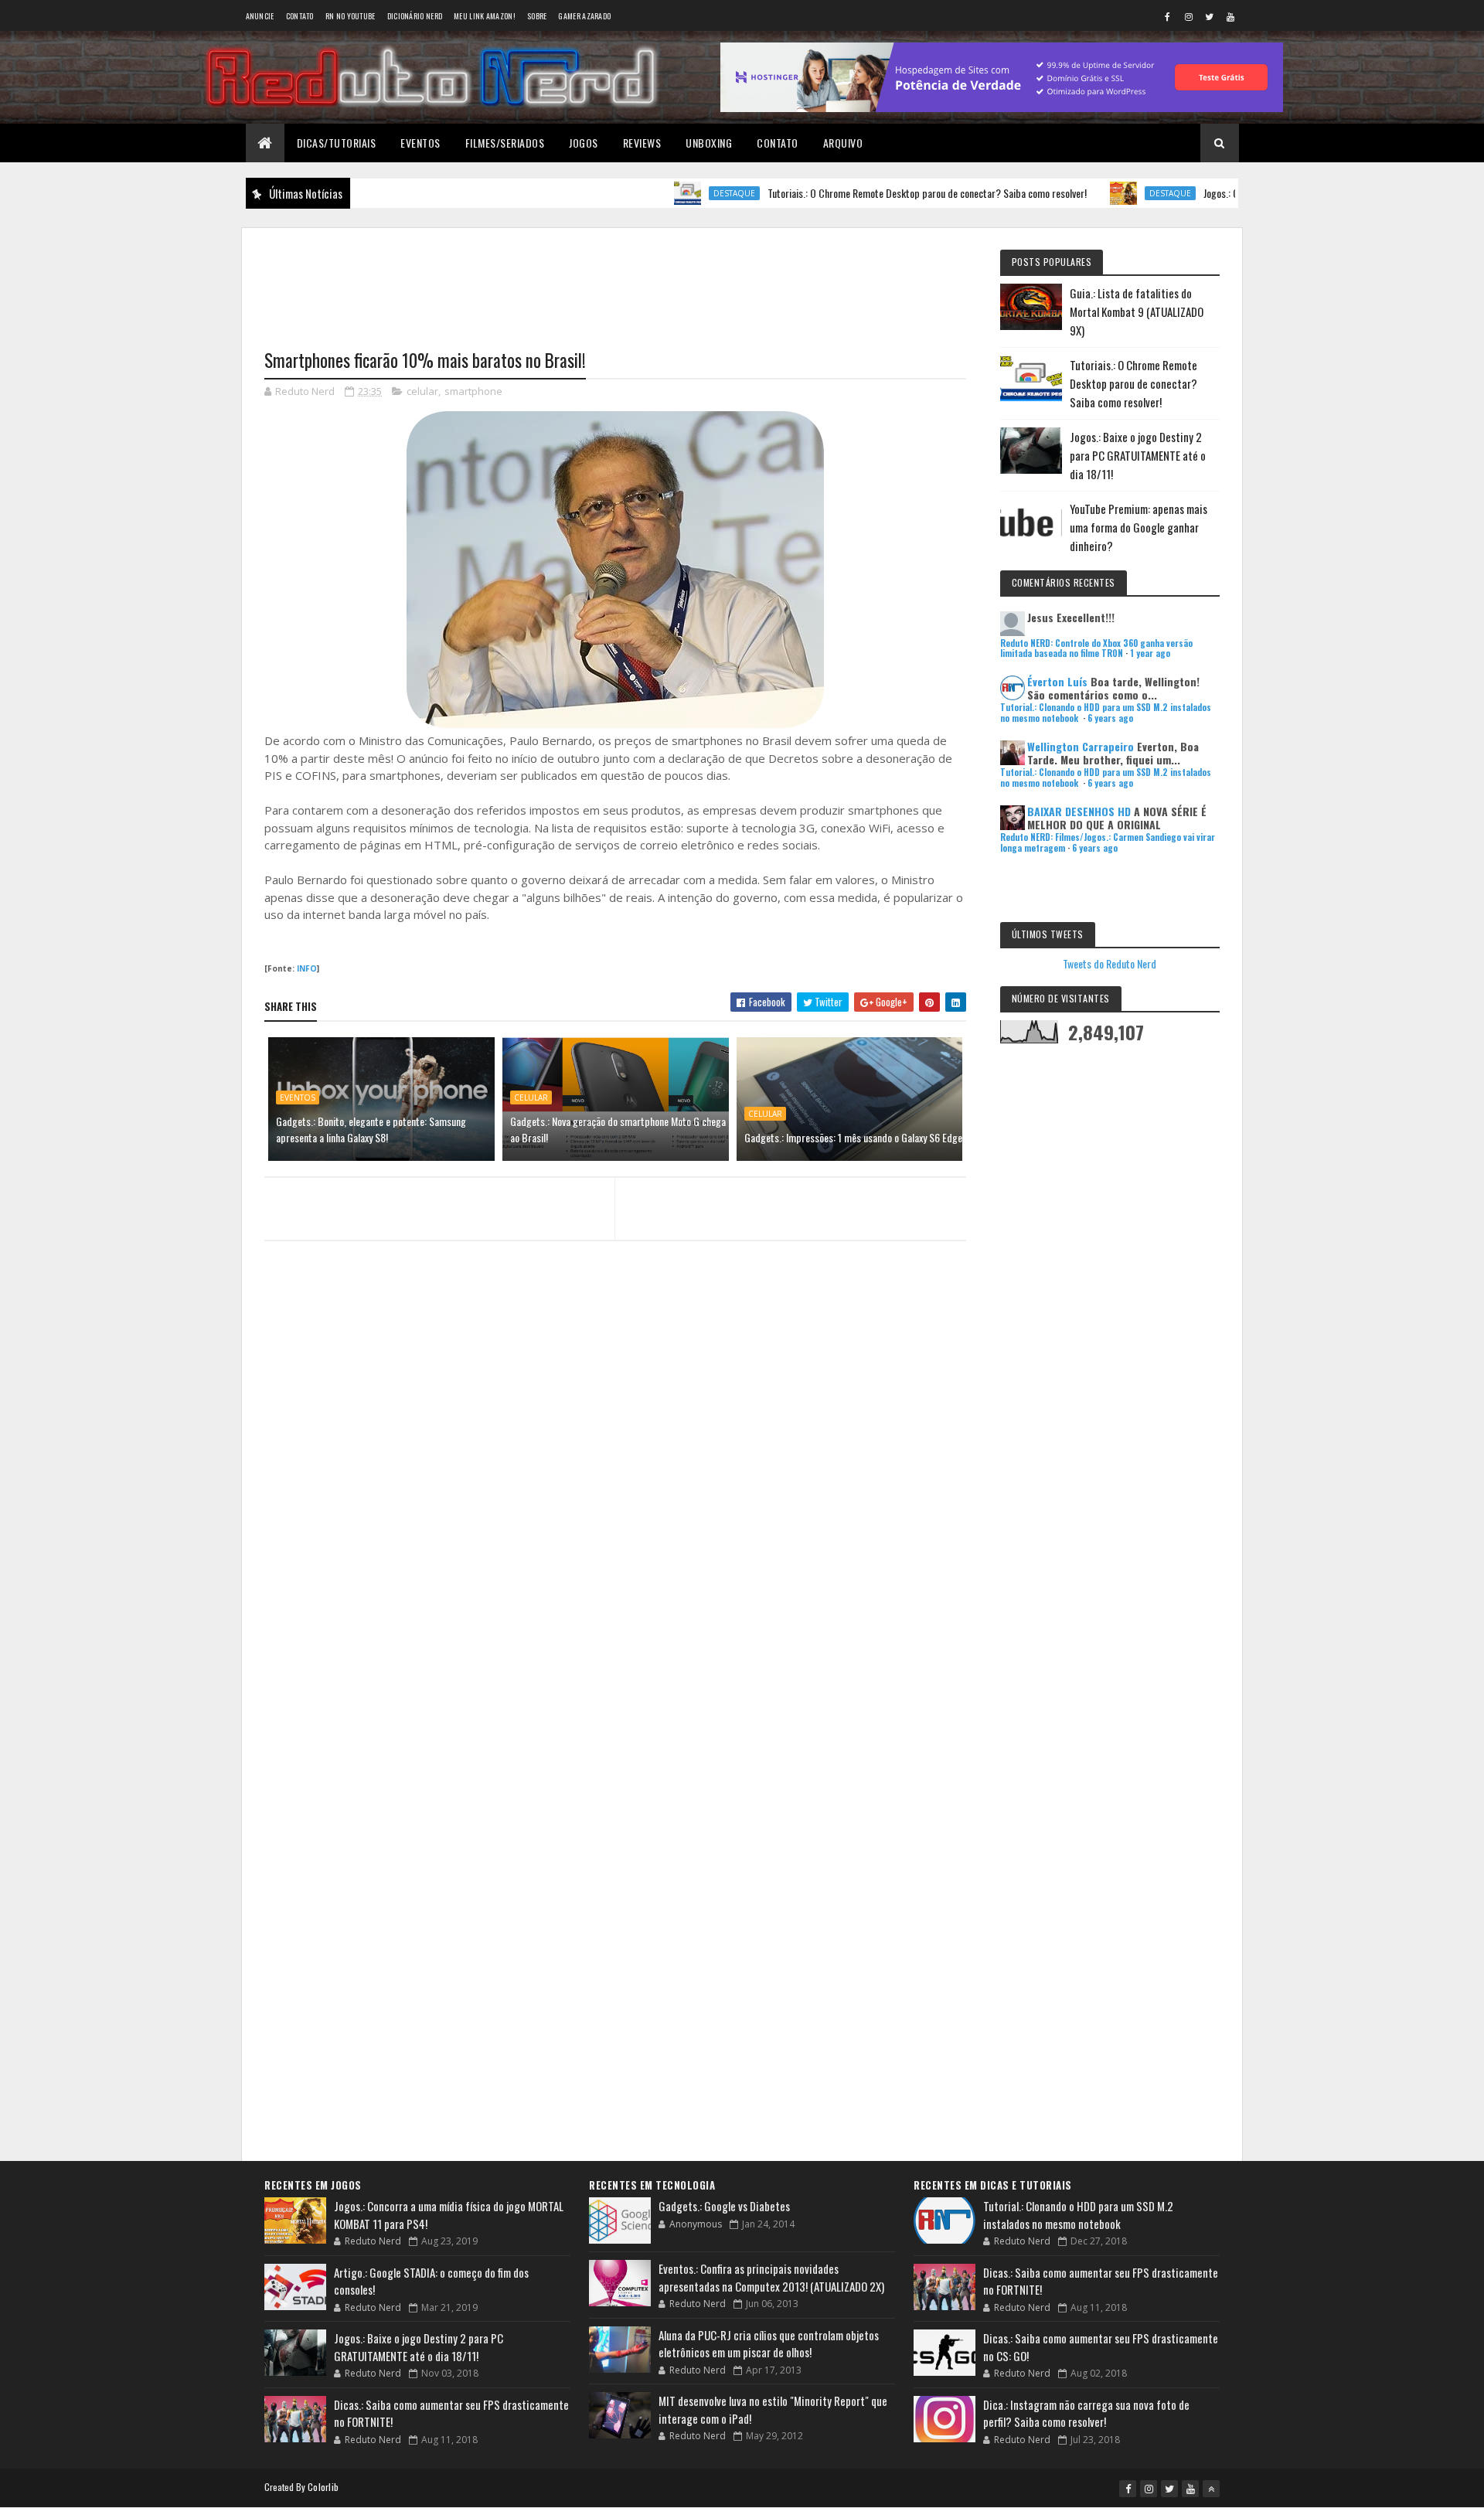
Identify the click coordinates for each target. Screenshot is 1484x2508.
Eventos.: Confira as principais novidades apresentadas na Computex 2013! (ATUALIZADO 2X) (771, 2277)
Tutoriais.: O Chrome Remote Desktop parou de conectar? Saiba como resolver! (866, 193)
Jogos (584, 143)
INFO (307, 968)
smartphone (473, 391)
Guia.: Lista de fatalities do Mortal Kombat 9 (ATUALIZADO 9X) (1137, 311)
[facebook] (1168, 16)
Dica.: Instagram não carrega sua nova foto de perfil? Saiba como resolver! (1086, 2413)
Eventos (420, 143)
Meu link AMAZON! (485, 16)
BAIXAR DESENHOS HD (1079, 811)
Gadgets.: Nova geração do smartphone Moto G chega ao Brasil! (618, 1129)
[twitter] (1210, 16)
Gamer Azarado (584, 16)
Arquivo (843, 143)
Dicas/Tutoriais (337, 143)
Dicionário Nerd (415, 16)
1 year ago (1150, 653)
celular (422, 391)
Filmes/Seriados (505, 143)
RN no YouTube (351, 16)
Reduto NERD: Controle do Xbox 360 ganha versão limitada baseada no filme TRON (1096, 648)
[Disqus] (615, 1552)
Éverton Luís (1057, 681)
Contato (300, 16)
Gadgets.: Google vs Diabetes (724, 2206)
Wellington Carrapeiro (1081, 746)
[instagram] (1189, 16)
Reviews (642, 143)
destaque (673, 193)
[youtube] (1230, 16)
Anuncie (260, 16)
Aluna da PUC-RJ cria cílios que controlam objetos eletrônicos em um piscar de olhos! (769, 2344)
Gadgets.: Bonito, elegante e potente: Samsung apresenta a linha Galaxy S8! (371, 1129)
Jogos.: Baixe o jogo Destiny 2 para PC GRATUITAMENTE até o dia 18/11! (1138, 455)
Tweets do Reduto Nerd (1110, 963)
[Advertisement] (615, 279)
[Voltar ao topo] (1211, 2489)
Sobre (537, 16)
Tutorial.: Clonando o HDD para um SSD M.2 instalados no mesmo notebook (1078, 2215)
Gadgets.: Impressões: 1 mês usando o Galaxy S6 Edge (853, 1137)
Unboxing (709, 143)
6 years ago (1110, 718)
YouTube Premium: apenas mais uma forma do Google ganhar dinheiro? (1139, 527)
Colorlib (323, 2487)
